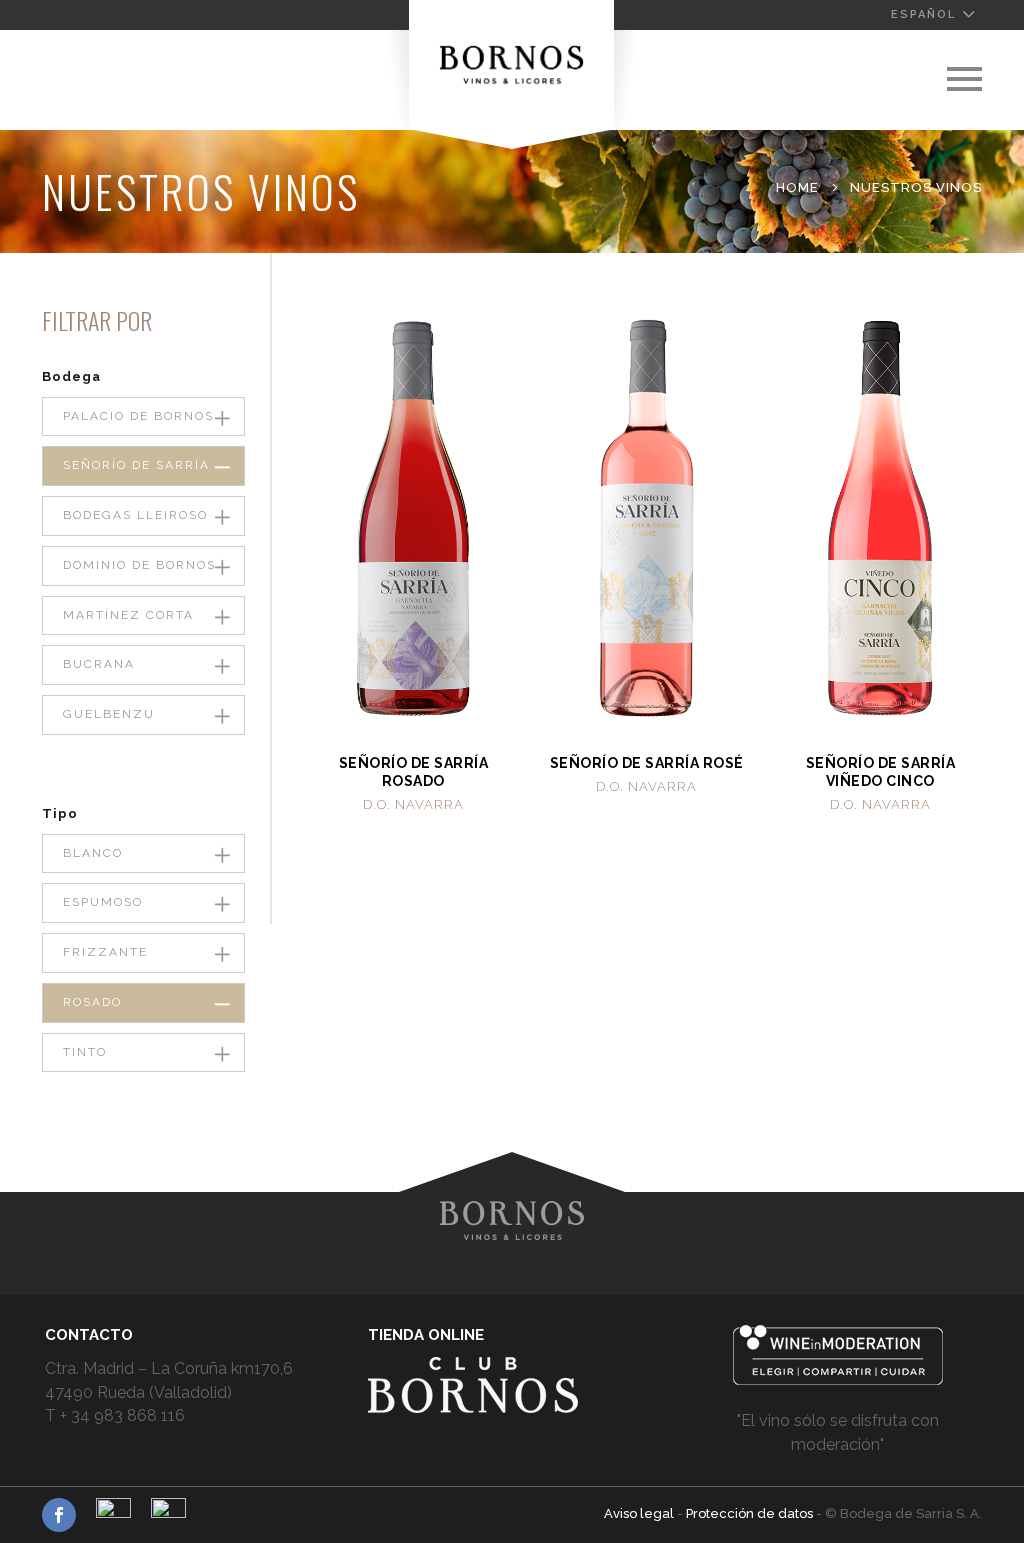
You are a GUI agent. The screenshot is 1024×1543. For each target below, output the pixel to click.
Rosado (92, 1002)
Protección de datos (751, 1513)
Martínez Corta (128, 615)
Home (797, 187)
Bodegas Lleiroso (135, 515)
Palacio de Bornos (138, 416)
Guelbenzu (109, 714)
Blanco (93, 853)
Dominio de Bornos (139, 565)
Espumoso (103, 902)
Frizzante (105, 952)
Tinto (85, 1052)
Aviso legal (640, 1513)
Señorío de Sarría (136, 465)
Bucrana (99, 664)
